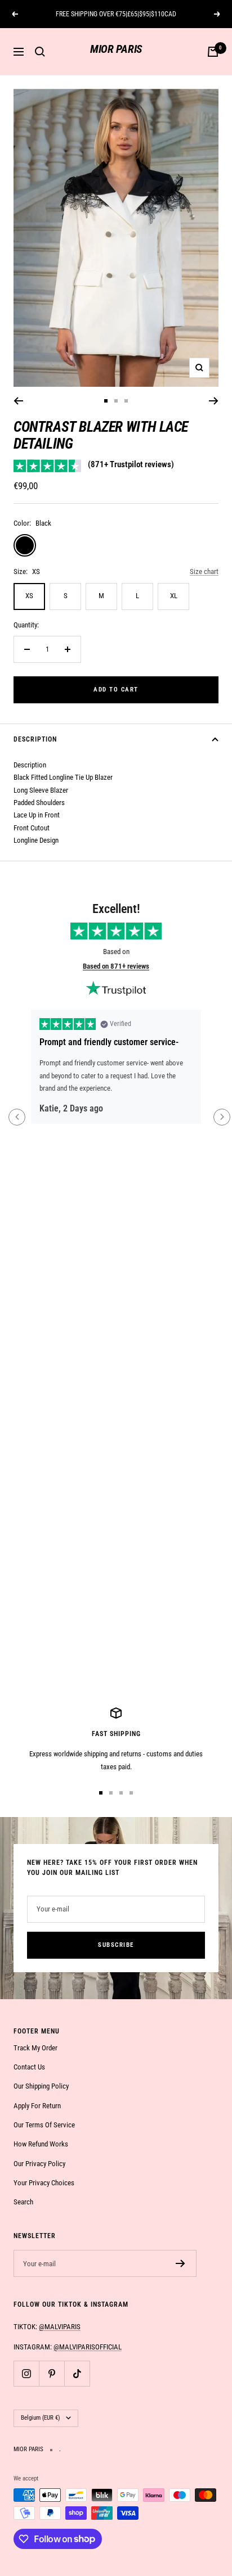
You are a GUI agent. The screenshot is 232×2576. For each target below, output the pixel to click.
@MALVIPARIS (60, 2327)
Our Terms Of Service (44, 2125)
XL (174, 596)
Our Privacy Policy (39, 2164)
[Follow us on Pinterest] (52, 2373)
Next (222, 1117)
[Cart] (213, 52)
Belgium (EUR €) (41, 2418)
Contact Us (29, 2067)
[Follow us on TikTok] (77, 2373)
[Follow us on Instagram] (26, 2373)
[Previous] (18, 401)
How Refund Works (41, 2144)
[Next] (214, 401)
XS (29, 596)
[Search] (40, 52)
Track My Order (35, 2048)
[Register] (180, 2263)
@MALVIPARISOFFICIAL (88, 2347)
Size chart (204, 571)
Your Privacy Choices (44, 2183)
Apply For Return (37, 2106)
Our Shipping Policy (41, 2086)
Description (35, 739)
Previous (17, 1117)
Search (23, 2202)
